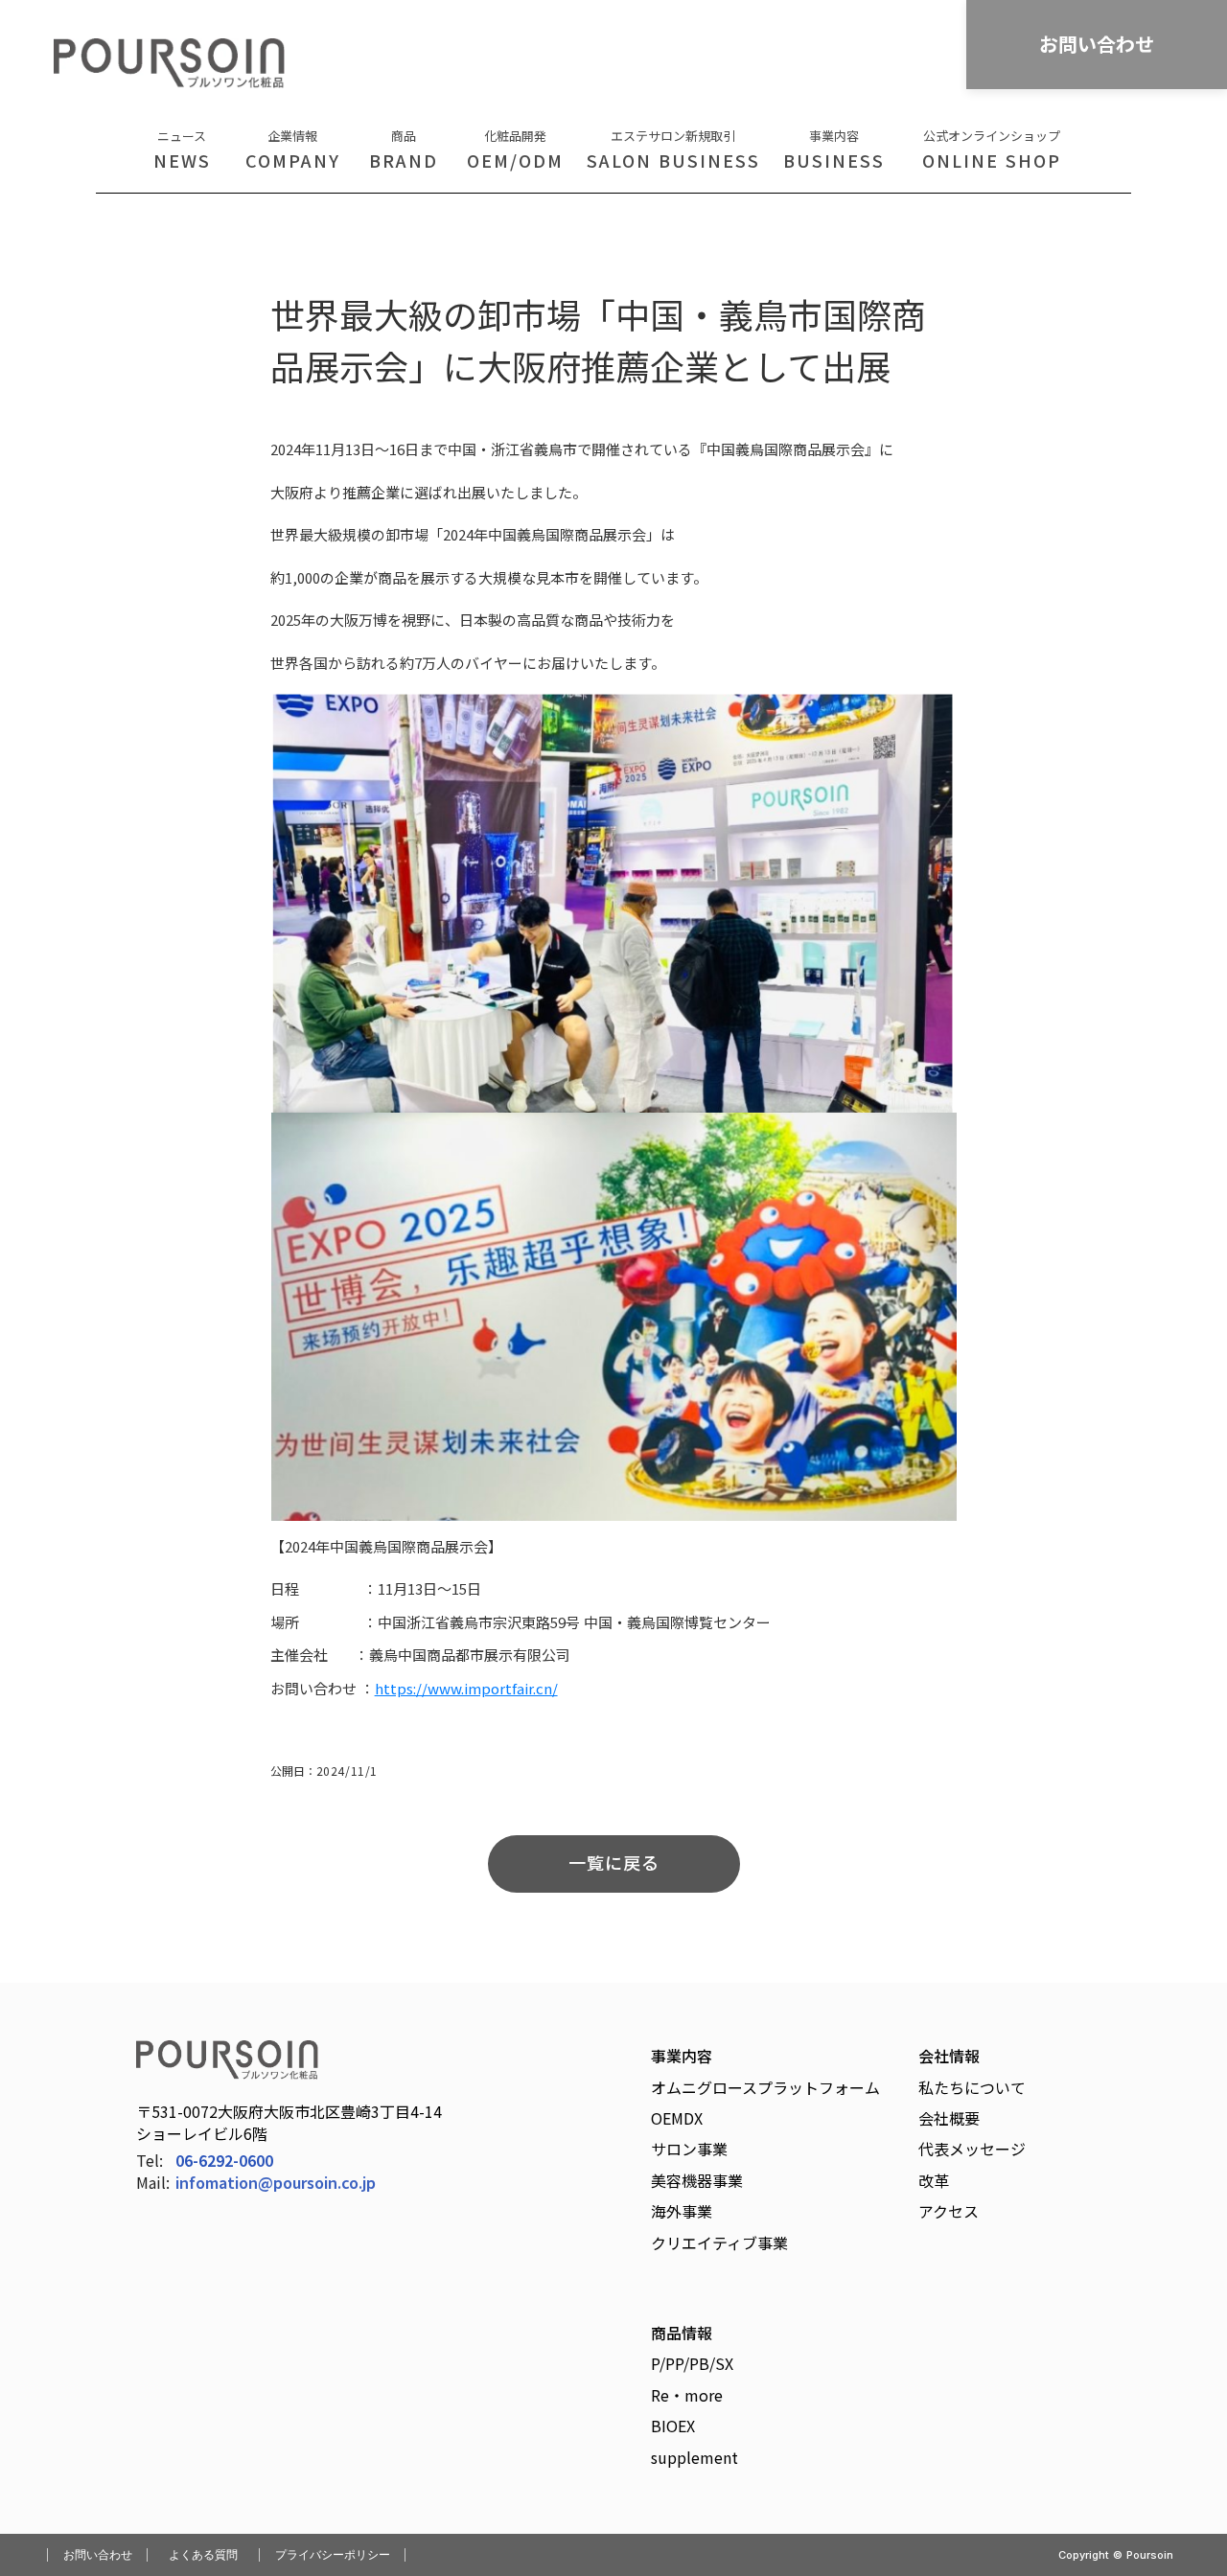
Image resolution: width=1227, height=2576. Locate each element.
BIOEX (673, 2426)
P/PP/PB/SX (692, 2363)
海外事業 (682, 2211)
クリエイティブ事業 (719, 2242)
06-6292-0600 (224, 2160)
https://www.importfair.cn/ (466, 1688)
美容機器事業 (697, 2180)
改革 (934, 2180)
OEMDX (677, 2118)
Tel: (150, 2160)
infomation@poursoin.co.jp (276, 2183)
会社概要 (949, 2118)
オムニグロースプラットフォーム (765, 2087)
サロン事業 (689, 2149)
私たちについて (972, 2087)
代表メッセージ (972, 2149)
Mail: (153, 2183)
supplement (695, 2457)
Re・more (687, 2395)
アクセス (949, 2211)
